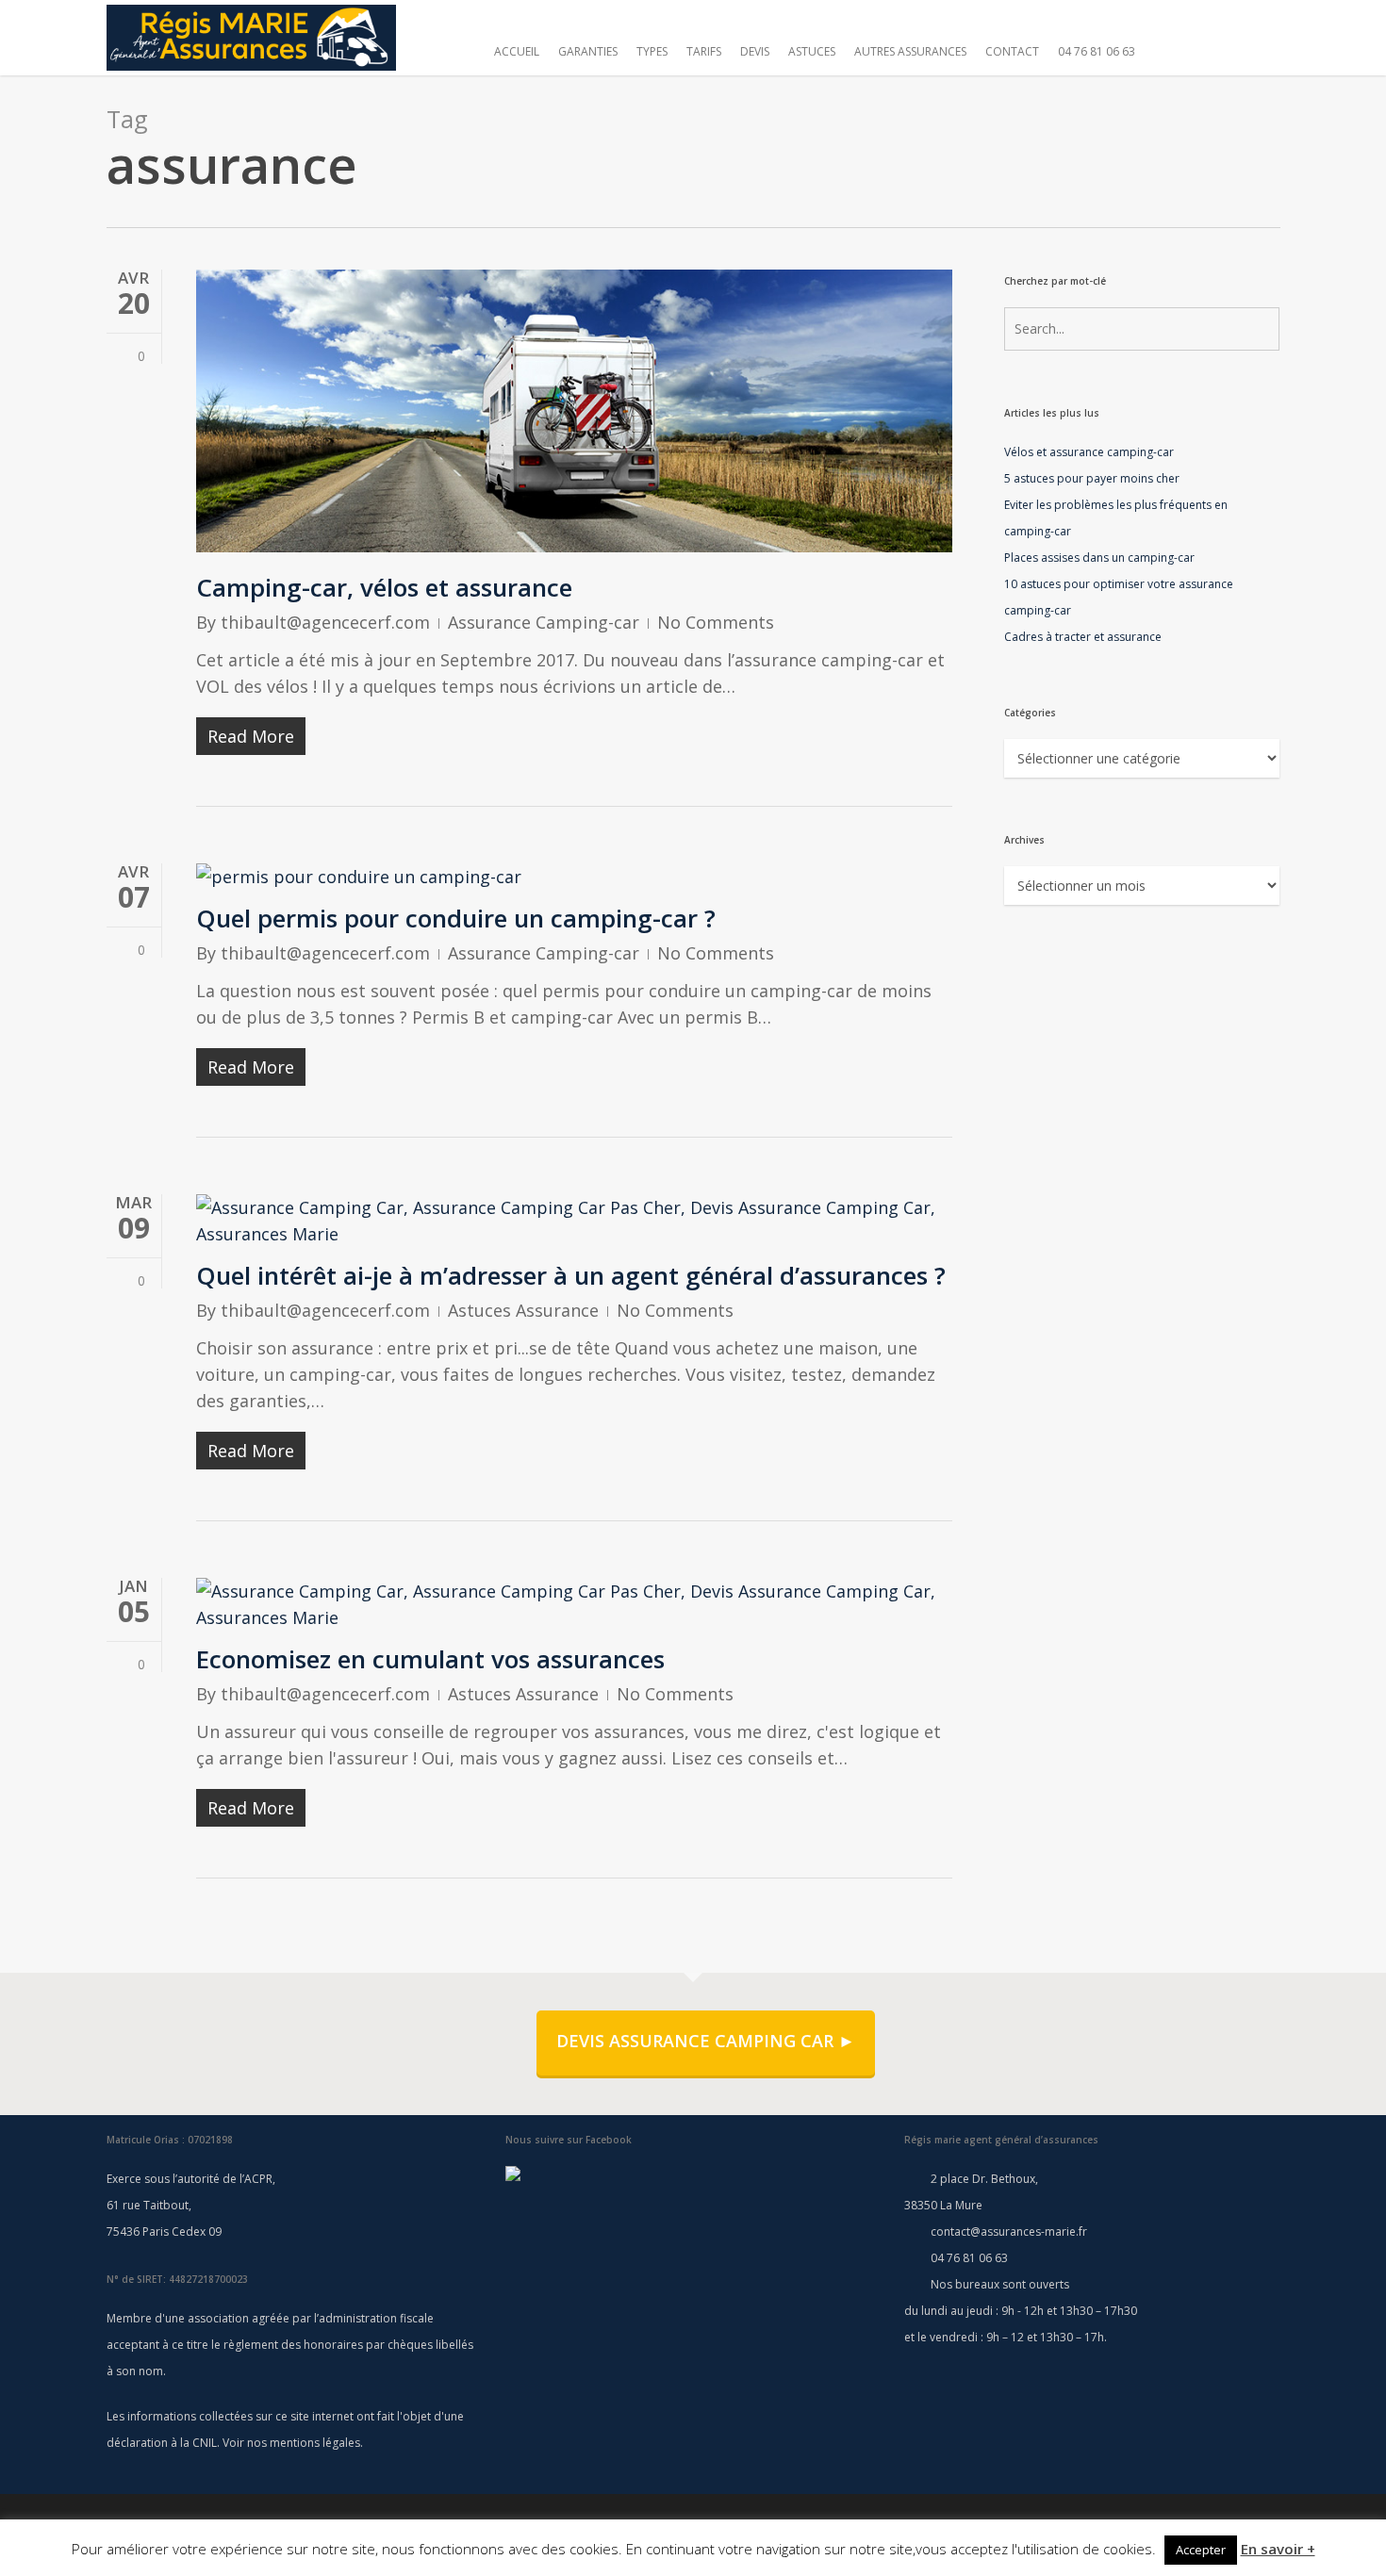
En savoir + (1278, 2549)
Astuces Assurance (523, 1310)
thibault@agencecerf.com (325, 622)
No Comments (716, 622)
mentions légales (315, 2443)
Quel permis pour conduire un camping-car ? (456, 918)
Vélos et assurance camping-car (1089, 452)
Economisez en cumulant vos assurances (430, 1659)
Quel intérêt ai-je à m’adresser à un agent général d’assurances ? (571, 1275)
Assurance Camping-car (544, 622)
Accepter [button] (1201, 2550)
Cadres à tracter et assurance (1083, 637)
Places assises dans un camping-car (1099, 558)
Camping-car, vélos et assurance (384, 587)
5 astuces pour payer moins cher (1092, 478)
